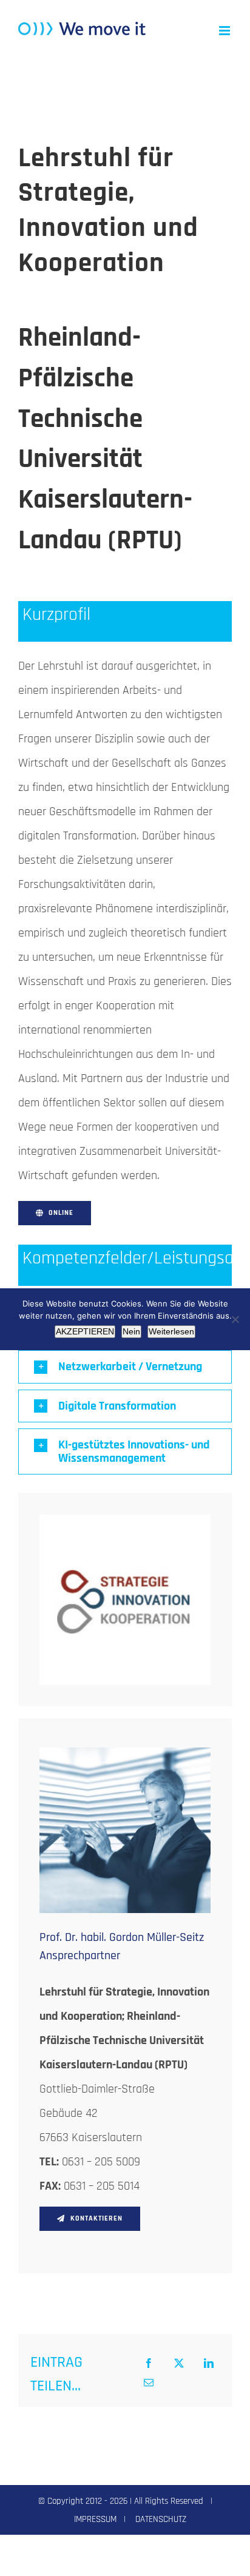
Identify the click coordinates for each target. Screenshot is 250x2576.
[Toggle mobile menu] (225, 31)
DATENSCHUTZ (161, 2519)
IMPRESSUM (95, 2519)
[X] (179, 2364)
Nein (131, 1331)
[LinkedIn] (209, 2364)
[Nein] (235, 1319)
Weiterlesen (171, 1331)
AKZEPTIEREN (85, 1331)
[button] (125, 1367)
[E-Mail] (149, 2384)
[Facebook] (149, 2364)
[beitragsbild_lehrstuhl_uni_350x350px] (125, 1521)
